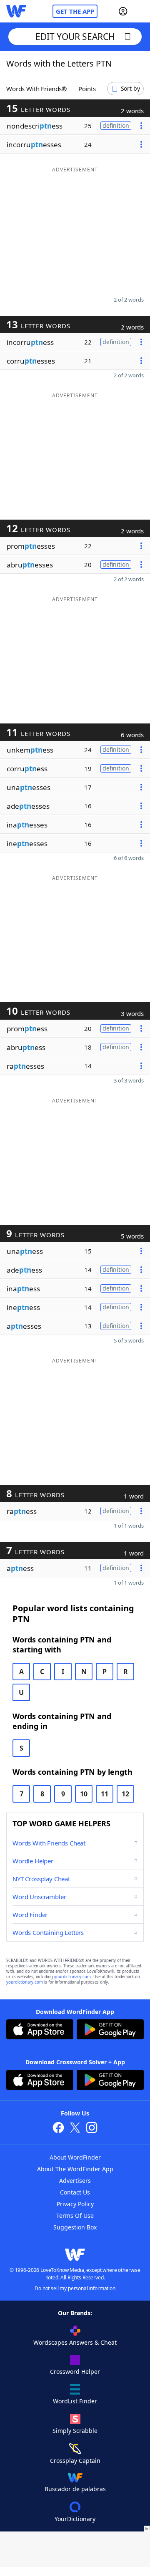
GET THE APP (75, 11)
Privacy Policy (75, 2204)
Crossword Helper (75, 2372)
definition (116, 125)
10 (84, 1794)
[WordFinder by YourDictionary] (16, 11)
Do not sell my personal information (75, 2288)
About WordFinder (75, 2157)
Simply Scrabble (75, 2431)
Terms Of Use (75, 2216)
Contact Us (75, 2192)
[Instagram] (92, 2129)
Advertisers (75, 2181)
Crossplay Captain (75, 2461)
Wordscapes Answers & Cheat (75, 2342)
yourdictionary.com (72, 1977)
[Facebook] (58, 2129)
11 (105, 1794)
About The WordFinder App (75, 2169)
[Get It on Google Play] (110, 2030)
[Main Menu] (140, 11)
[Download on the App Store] (40, 2030)
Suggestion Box (75, 2227)
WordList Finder (75, 2401)
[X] (75, 2129)
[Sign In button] (123, 11)
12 (125, 1794)
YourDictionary (75, 2519)
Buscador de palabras (75, 2489)
